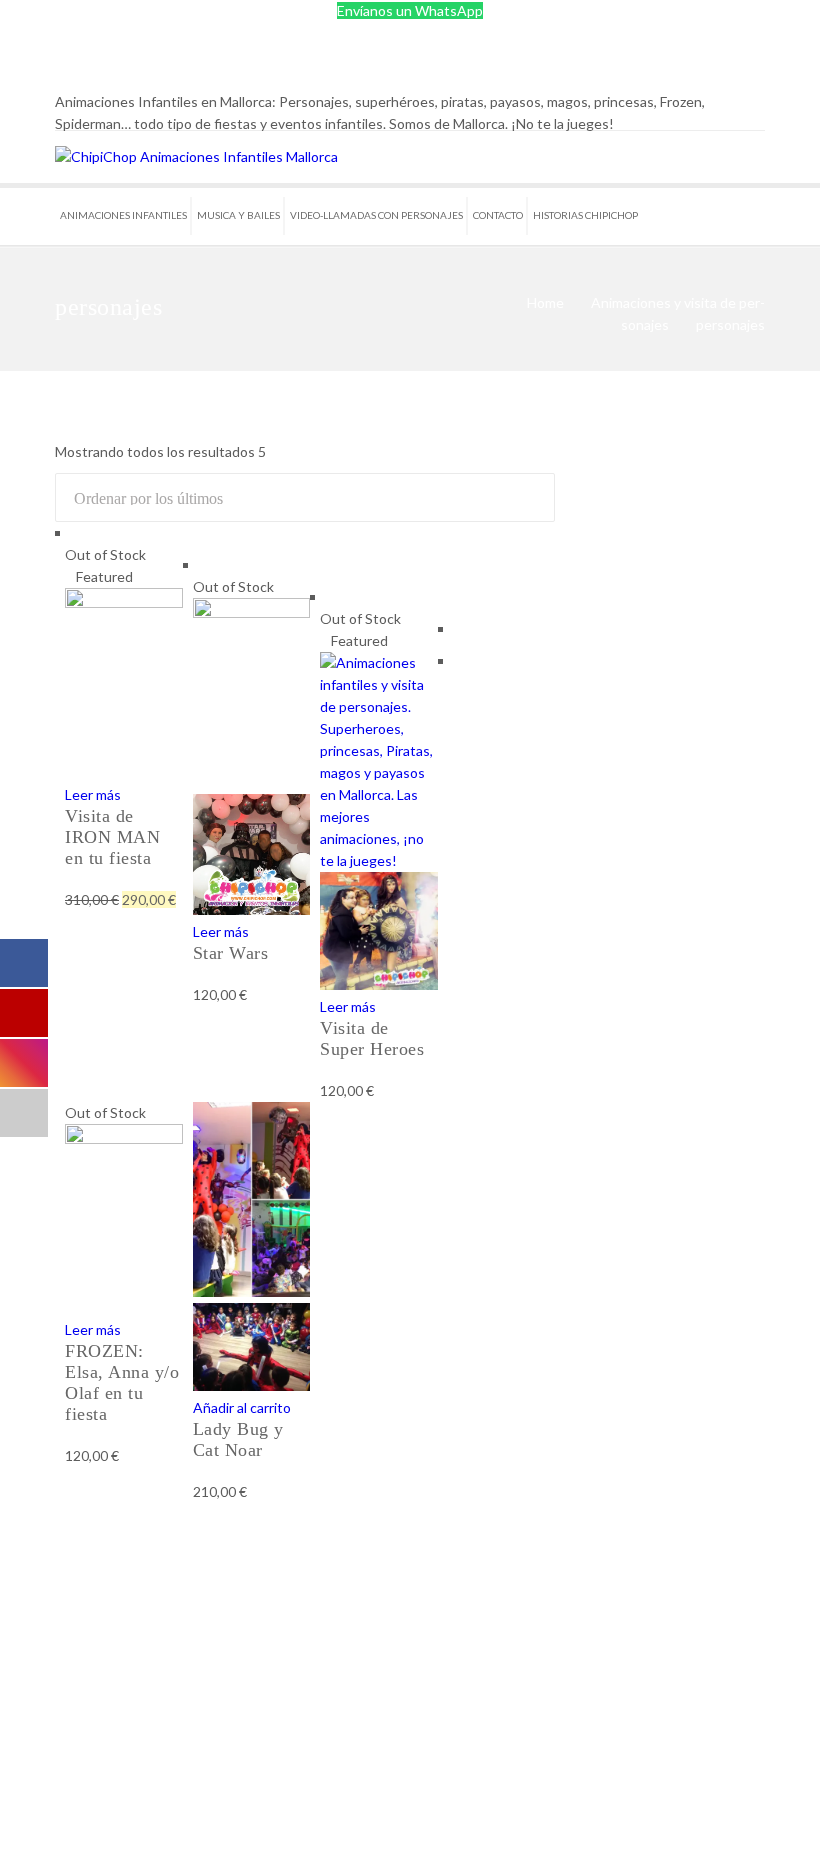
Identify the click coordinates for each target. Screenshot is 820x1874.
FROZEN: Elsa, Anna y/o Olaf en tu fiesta (122, 1382)
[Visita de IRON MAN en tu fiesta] (124, 602)
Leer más (93, 794)
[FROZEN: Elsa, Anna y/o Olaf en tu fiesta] (124, 1138)
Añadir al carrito (242, 1407)
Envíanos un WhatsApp (410, 10)
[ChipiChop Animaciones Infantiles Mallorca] (196, 156)
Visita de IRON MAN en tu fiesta (112, 837)
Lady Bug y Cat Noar (238, 1439)
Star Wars (231, 953)
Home (545, 302)
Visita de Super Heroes (372, 1038)
